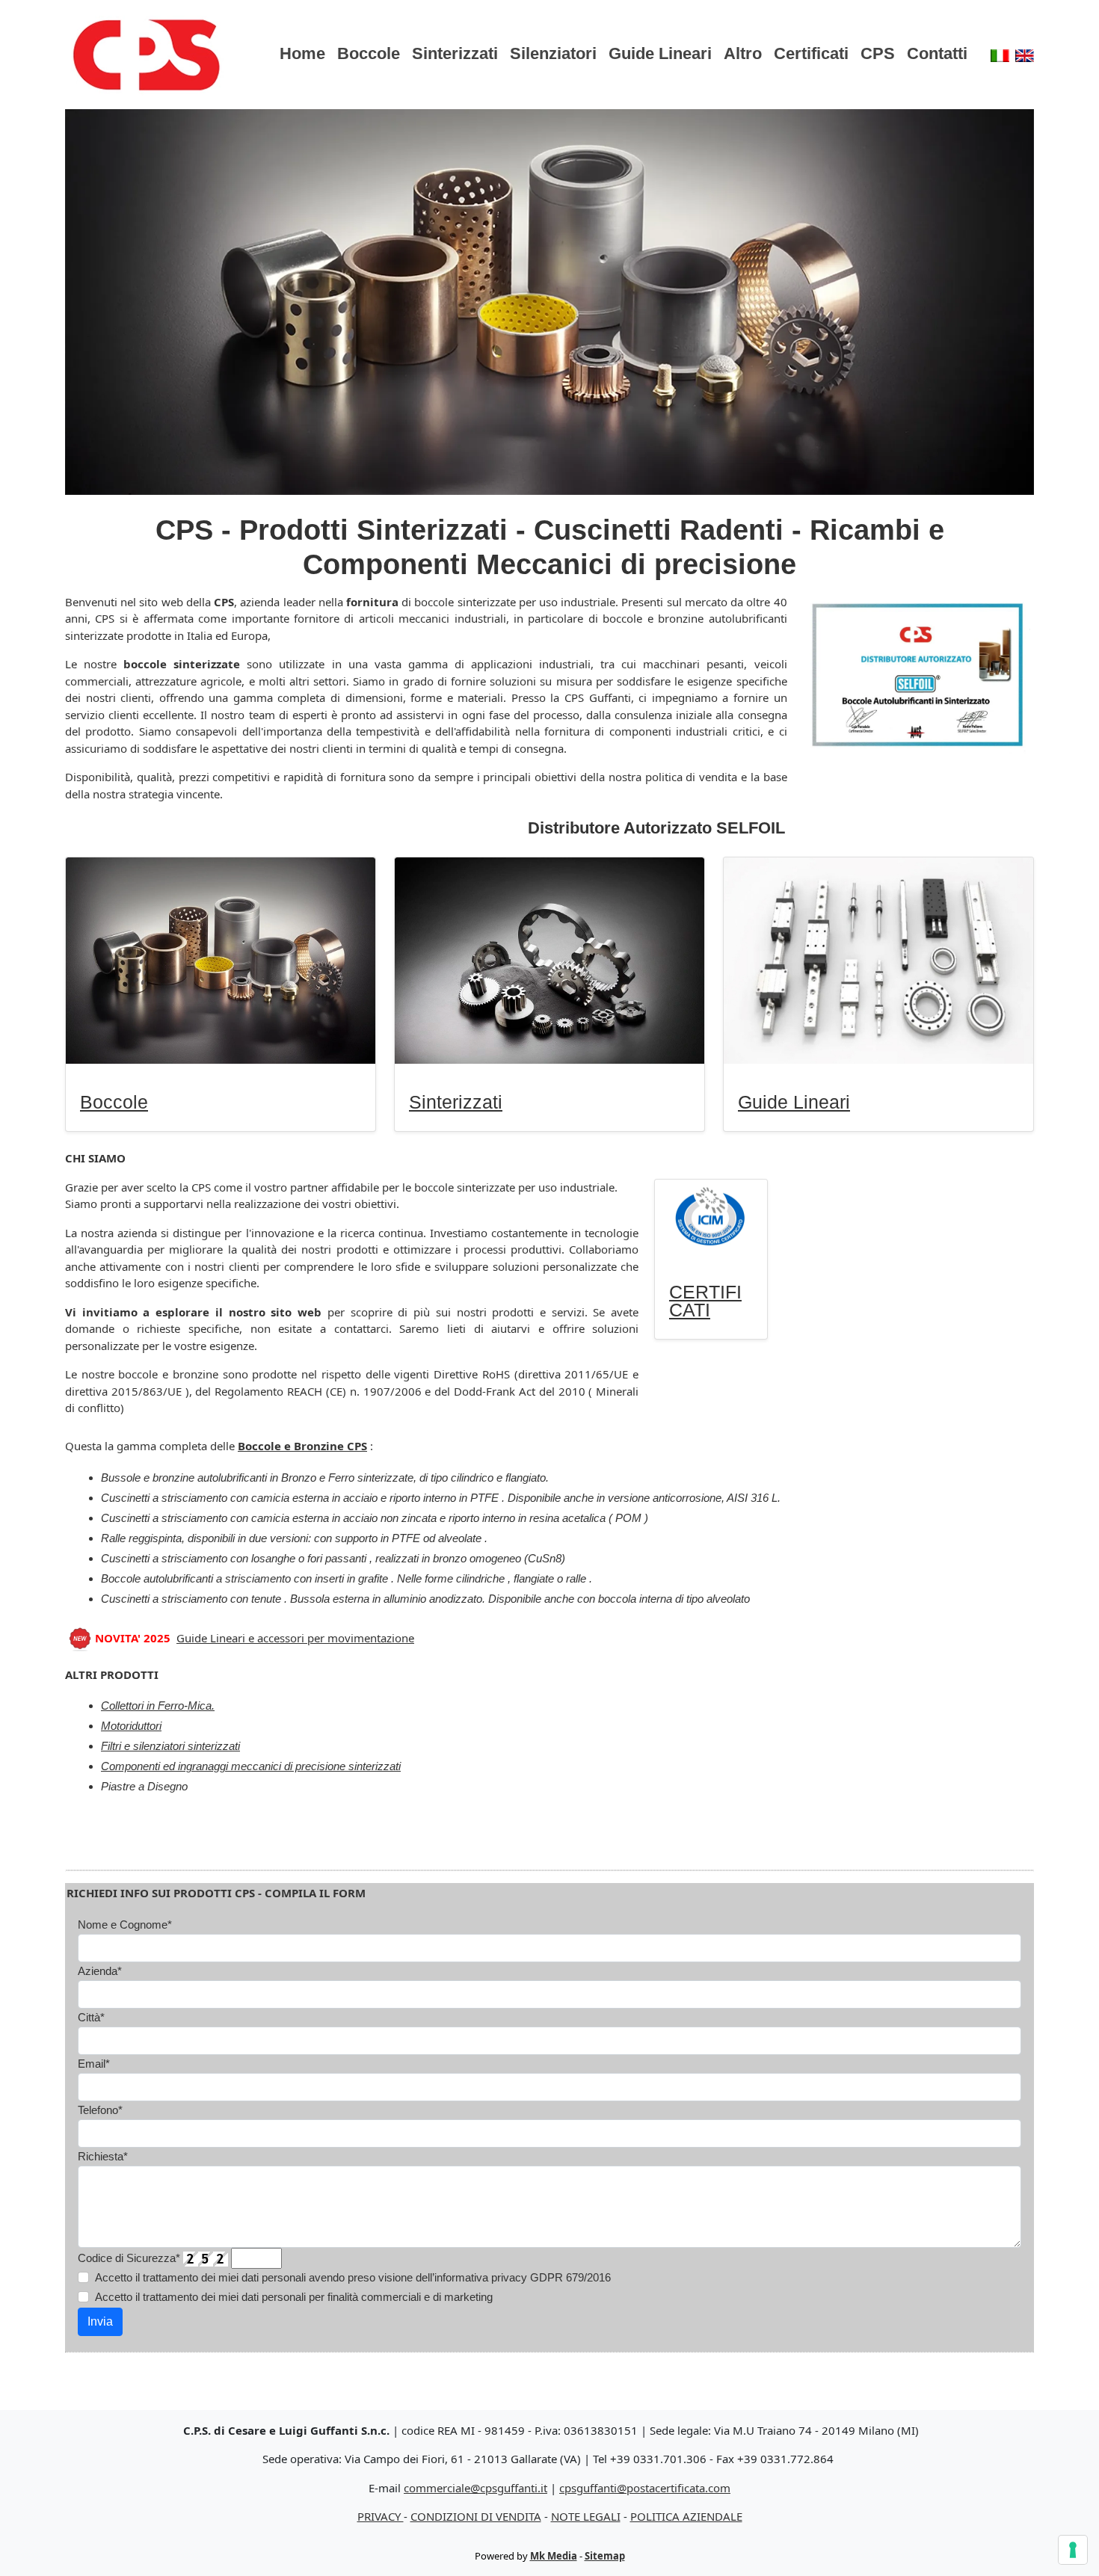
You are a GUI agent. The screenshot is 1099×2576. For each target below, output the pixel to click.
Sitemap (605, 2556)
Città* (91, 2017)
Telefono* (100, 2110)
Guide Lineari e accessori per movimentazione (295, 1638)
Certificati (811, 53)
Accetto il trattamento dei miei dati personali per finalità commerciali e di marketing (294, 2297)
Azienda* (100, 1971)
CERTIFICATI (705, 1301)
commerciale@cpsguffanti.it (475, 2488)
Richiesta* (103, 2156)
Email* (94, 2064)
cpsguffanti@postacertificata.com (645, 2488)
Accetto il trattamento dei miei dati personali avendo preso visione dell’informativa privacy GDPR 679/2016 (353, 2277)
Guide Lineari (660, 53)
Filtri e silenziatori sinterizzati (170, 1746)
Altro (743, 53)
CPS (878, 53)
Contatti (937, 53)
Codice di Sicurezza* (129, 2258)
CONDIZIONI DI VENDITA (476, 2516)
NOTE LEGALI (586, 2516)
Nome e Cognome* (125, 1925)
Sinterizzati (455, 53)
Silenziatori (553, 53)
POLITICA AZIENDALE (686, 2516)
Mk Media (554, 2556)
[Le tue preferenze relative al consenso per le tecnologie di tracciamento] (1073, 2550)
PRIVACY (381, 2516)
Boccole (369, 53)
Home (302, 53)
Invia (100, 2321)
